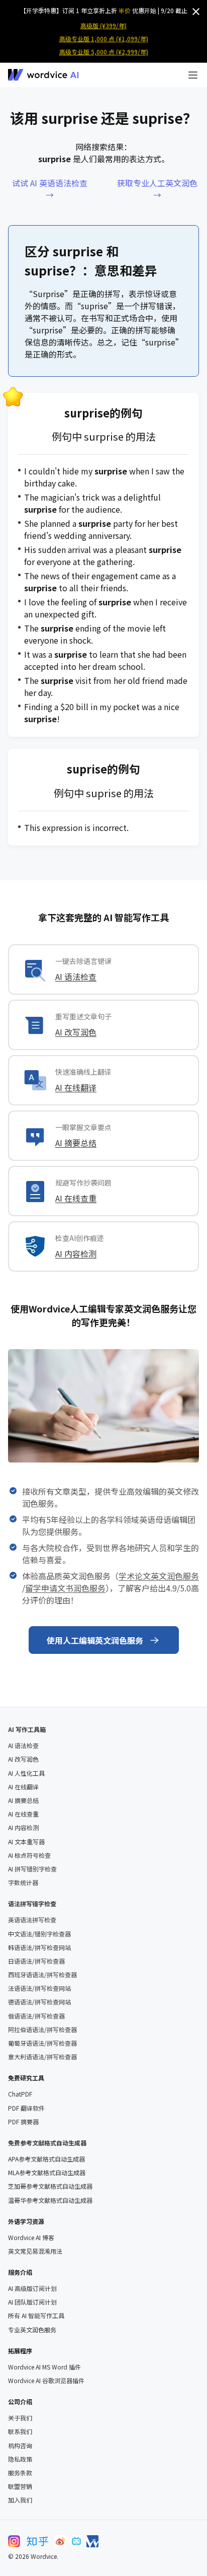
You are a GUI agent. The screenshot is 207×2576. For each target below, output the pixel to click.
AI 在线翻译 (76, 1087)
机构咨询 (20, 2446)
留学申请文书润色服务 (65, 1588)
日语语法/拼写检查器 (36, 1961)
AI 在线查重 (76, 1198)
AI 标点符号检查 (29, 1855)
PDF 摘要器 (23, 2122)
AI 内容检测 (76, 1254)
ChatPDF (20, 2094)
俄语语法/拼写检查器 (36, 2016)
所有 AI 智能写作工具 (36, 2316)
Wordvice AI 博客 (31, 2238)
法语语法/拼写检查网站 (39, 1988)
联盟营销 (20, 2486)
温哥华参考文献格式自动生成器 (50, 2200)
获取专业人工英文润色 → (157, 189)
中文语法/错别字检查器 (39, 1934)
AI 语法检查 (76, 977)
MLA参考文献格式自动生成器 (47, 2173)
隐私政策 (20, 2459)
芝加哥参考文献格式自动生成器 (50, 2186)
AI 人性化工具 (26, 1773)
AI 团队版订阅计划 (32, 2302)
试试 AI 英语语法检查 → (50, 189)
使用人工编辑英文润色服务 (95, 1640)
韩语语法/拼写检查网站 (39, 1947)
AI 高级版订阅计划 (32, 2288)
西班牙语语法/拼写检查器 (42, 1975)
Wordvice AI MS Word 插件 (44, 2367)
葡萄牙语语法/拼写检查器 (42, 2043)
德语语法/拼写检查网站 (39, 2002)
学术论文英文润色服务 (159, 1576)
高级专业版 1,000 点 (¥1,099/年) (104, 39)
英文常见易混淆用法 (35, 2251)
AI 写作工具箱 (27, 1729)
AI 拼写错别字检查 (32, 1869)
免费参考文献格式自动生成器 (47, 2143)
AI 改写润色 (76, 1032)
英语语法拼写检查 (32, 1920)
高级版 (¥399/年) (103, 25)
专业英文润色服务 (32, 2330)
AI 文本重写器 (26, 1842)
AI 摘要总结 (76, 1143)
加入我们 (20, 2500)
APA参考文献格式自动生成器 (46, 2159)
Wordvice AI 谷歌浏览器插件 (46, 2381)
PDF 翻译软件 (26, 2108)
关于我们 (20, 2418)
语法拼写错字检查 (32, 1903)
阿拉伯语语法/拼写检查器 (42, 2030)
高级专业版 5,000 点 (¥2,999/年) (104, 52)
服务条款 (20, 2473)
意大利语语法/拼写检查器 (42, 2057)
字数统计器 (23, 1883)
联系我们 (20, 2431)
